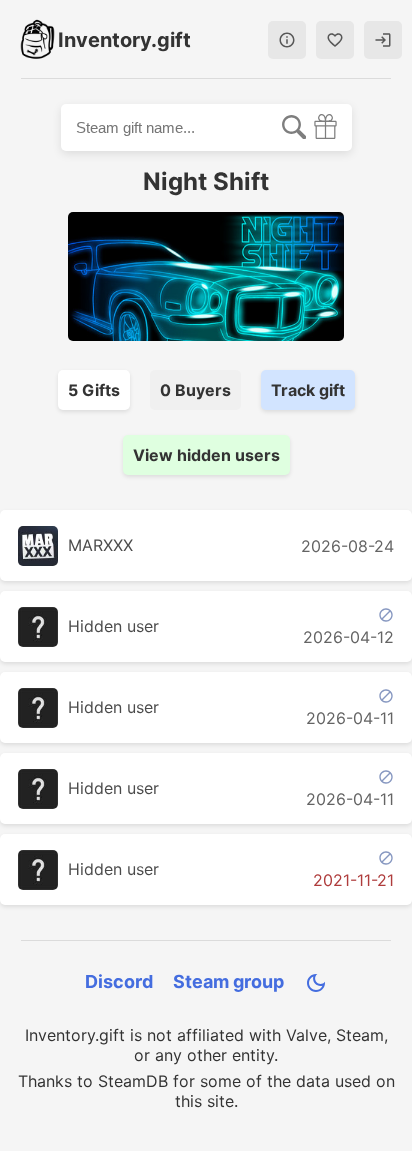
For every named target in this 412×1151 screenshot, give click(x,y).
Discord (119, 981)
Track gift (308, 390)
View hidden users (206, 455)
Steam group (228, 981)
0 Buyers (195, 390)
